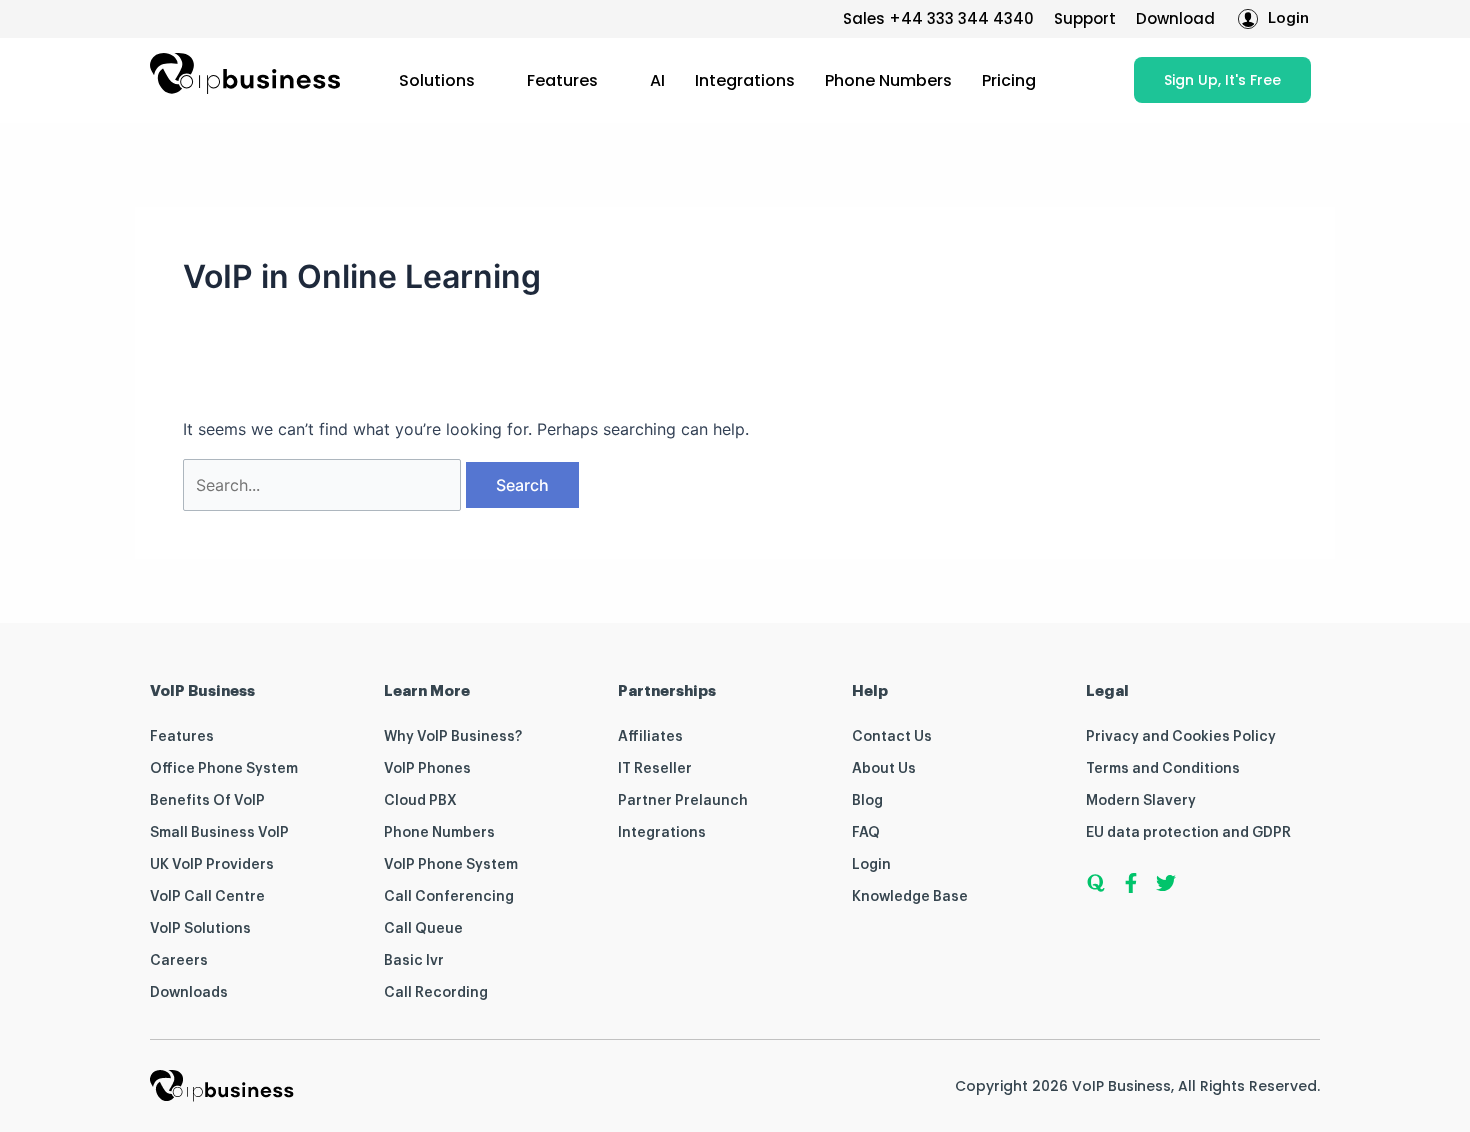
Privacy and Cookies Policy (1181, 737)
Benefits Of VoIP (207, 801)
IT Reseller (655, 769)
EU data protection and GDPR (1188, 833)
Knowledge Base (910, 897)
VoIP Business (1121, 1086)
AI (657, 80)
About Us (884, 769)
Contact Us (892, 737)
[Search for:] (324, 485)
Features (562, 80)
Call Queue (423, 929)
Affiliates (650, 737)
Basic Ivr (414, 961)
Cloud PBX (420, 801)
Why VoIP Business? (453, 737)
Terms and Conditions (1163, 769)
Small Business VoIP (219, 833)
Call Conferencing (449, 897)
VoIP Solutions (200, 929)
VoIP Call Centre (207, 897)
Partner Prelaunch (683, 801)
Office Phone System (224, 769)
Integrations (745, 80)
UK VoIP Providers (212, 865)
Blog (867, 801)
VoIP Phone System (451, 865)
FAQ (866, 833)
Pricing (1009, 80)
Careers (179, 961)
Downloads (189, 993)
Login (871, 865)
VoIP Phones (427, 769)
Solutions (437, 80)
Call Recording (436, 993)
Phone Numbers (888, 80)
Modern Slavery (1141, 801)
